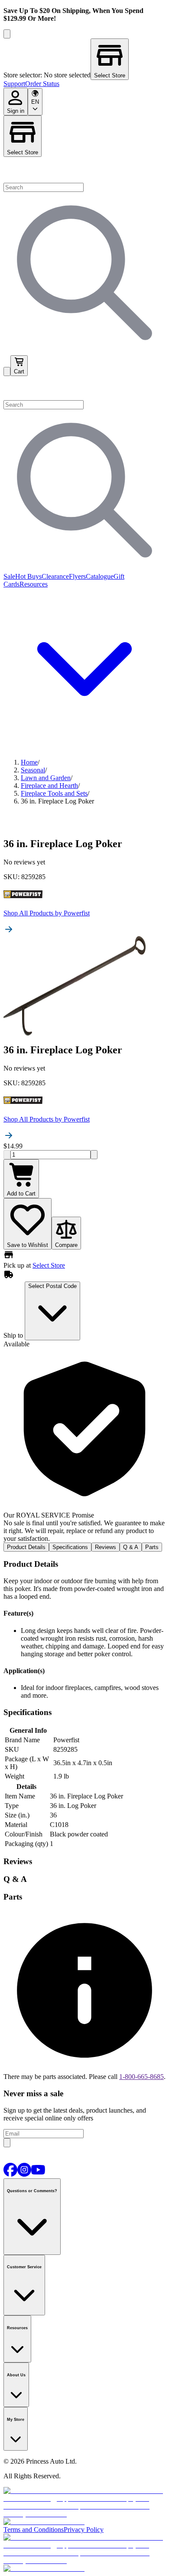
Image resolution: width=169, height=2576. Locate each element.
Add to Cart (21, 1194)
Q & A (131, 1547)
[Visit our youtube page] (38, 2174)
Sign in (16, 111)
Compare (66, 1245)
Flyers (77, 576)
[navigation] (84, 84)
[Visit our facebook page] (10, 2174)
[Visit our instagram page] (24, 2174)
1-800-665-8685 (141, 2077)
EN (35, 102)
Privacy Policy (84, 2530)
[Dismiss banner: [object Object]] (7, 34)
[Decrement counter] (7, 1155)
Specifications (70, 1547)
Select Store (23, 152)
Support (14, 84)
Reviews (106, 1547)
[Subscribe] (7, 2143)
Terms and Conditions (34, 2530)
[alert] (84, 1445)
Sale (9, 576)
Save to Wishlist (28, 1245)
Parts (152, 1547)
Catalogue (100, 576)
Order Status (42, 84)
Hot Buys (28, 576)
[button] (84, 388)
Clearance (55, 576)
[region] (84, 59)
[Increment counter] (94, 1155)
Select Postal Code (52, 1286)
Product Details (26, 1547)
